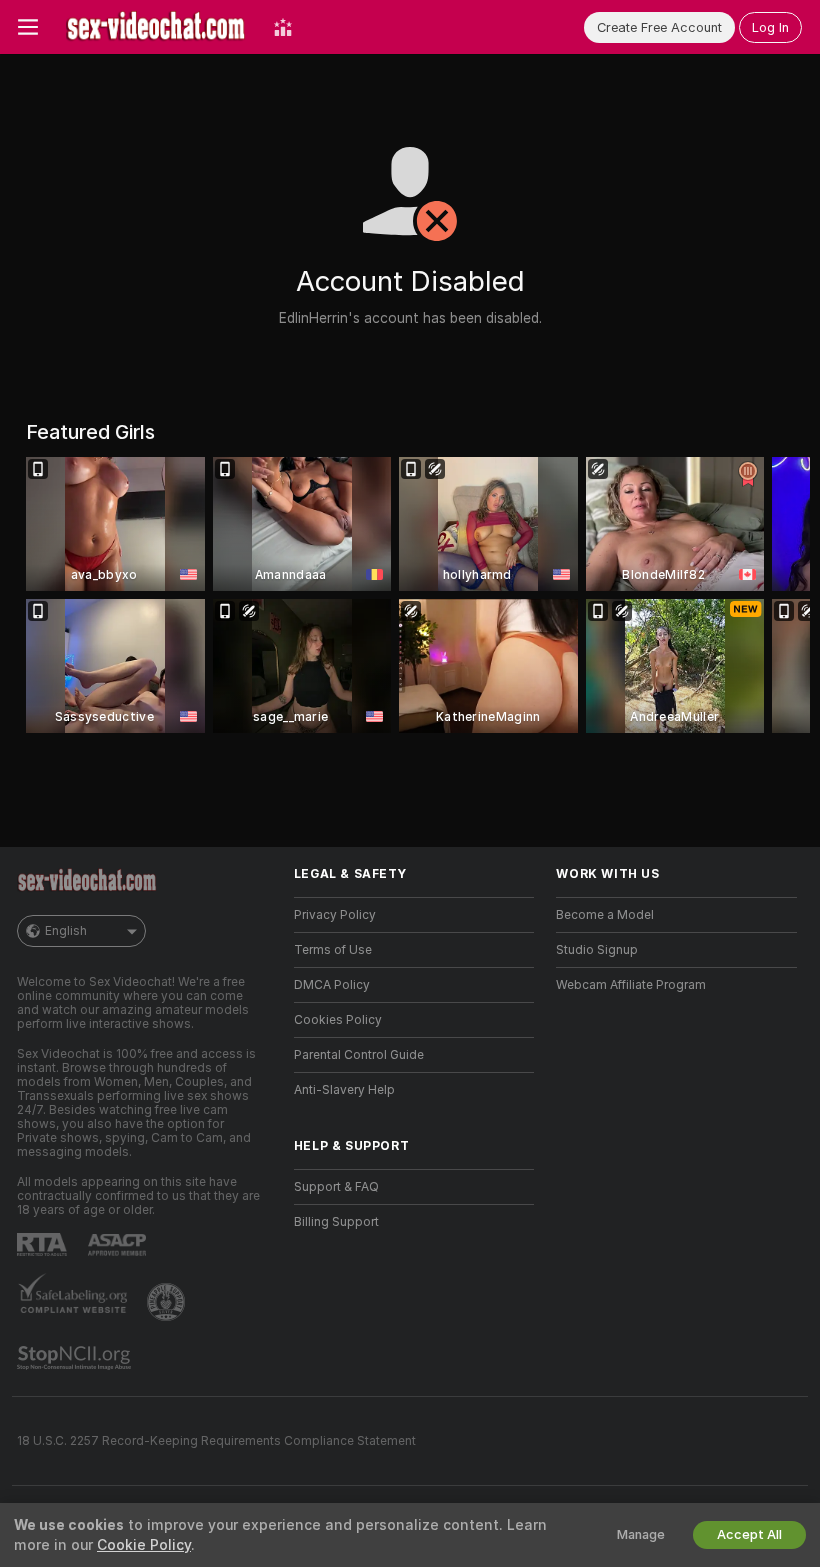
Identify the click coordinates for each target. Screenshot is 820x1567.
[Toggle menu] (28, 27)
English (66, 931)
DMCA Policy (332, 985)
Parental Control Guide (359, 1055)
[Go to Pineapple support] (168, 1302)
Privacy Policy (335, 915)
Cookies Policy (338, 1020)
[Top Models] (283, 27)
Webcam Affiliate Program (631, 985)
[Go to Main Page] (156, 27)
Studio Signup (597, 950)
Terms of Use (333, 950)
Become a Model (605, 915)
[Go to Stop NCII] (76, 1358)
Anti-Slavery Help (344, 1090)
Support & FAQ (336, 1187)
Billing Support (336, 1222)
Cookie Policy (144, 1545)
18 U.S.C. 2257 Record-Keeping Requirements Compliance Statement (216, 1441)
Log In (770, 27)
